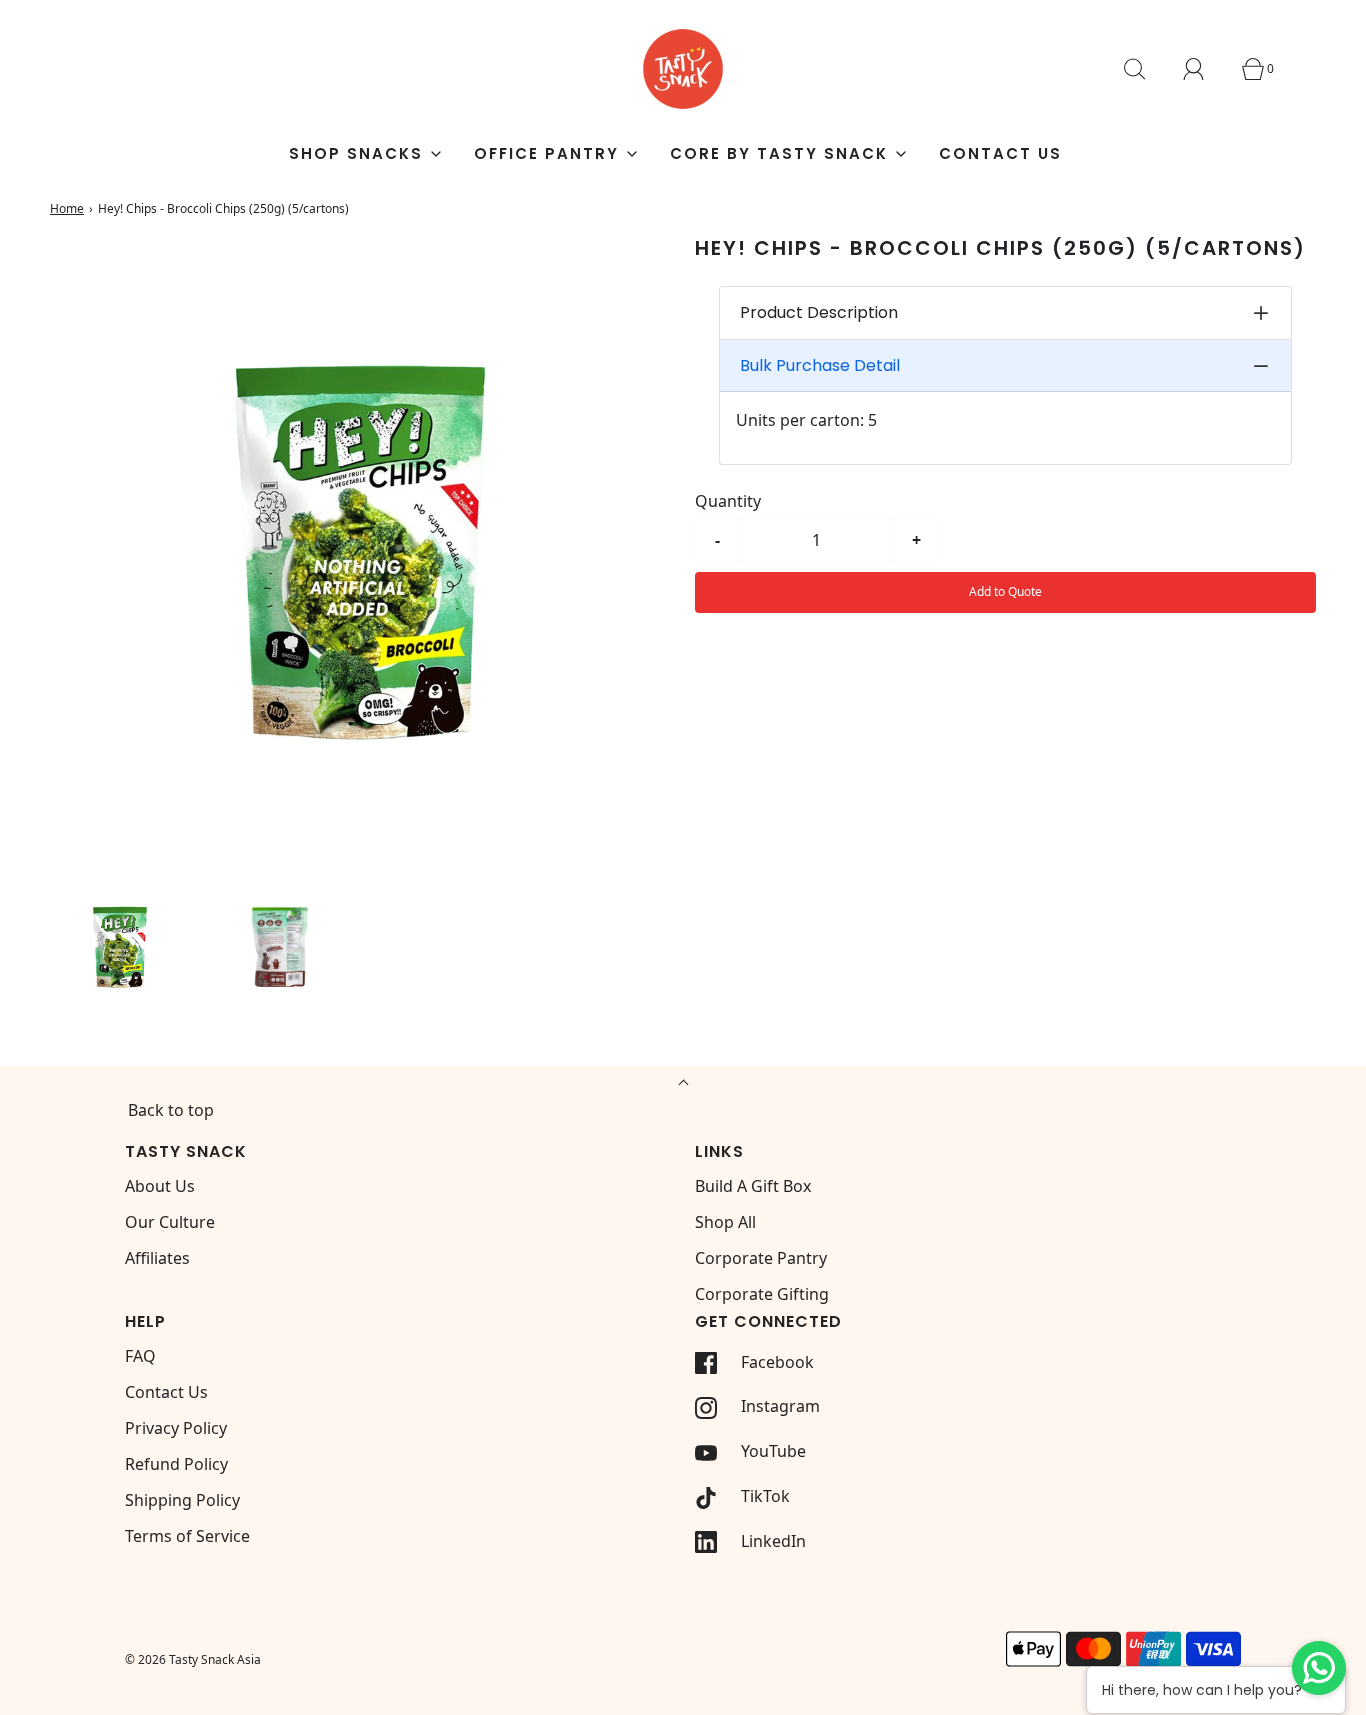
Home (67, 208)
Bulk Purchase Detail (820, 366)
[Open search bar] (1146, 69)
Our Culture (170, 1222)
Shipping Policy (182, 1500)
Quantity (728, 501)
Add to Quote (1005, 591)
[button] (120, 945)
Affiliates (157, 1258)
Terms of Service (187, 1536)
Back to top (171, 1110)
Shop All (725, 1222)
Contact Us (1000, 153)
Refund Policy (176, 1464)
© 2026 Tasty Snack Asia (193, 1659)
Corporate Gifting (762, 1294)
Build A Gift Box (753, 1186)
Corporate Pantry (761, 1258)
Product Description (819, 313)
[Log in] (1205, 69)
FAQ (140, 1356)
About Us (160, 1186)
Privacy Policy (176, 1428)
